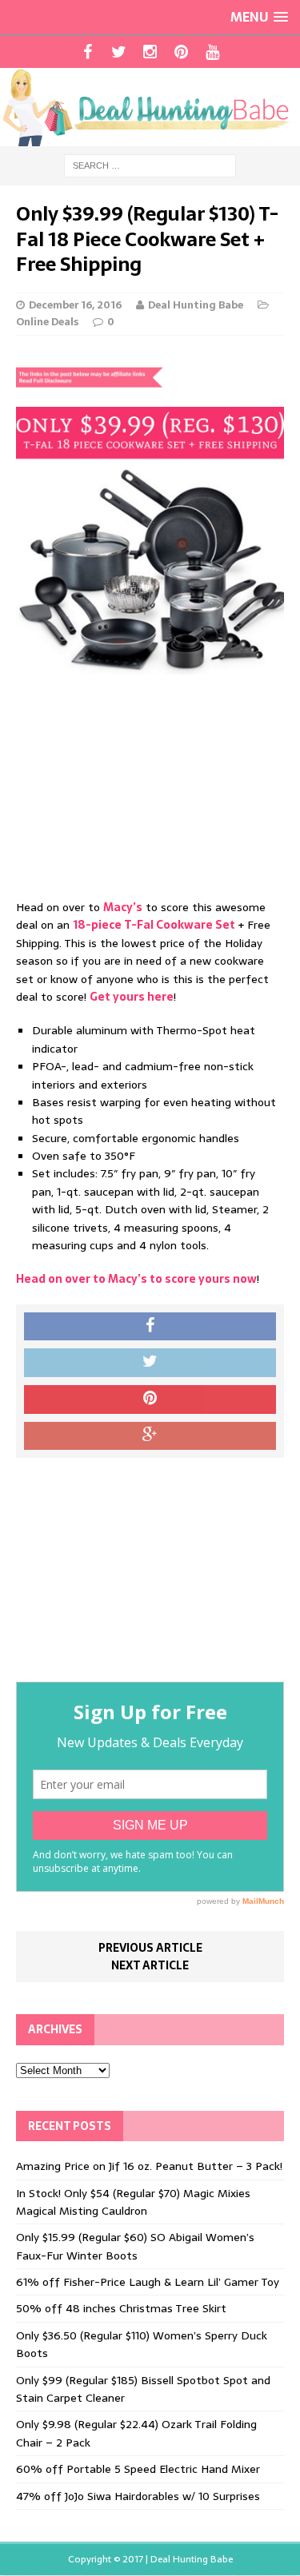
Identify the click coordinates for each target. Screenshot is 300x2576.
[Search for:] (150, 165)
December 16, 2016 (75, 305)
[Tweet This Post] (150, 1363)
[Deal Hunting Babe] (150, 107)
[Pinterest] (181, 52)
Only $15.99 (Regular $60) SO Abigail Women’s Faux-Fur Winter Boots (135, 2246)
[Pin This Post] (150, 1399)
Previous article (150, 1948)
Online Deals (47, 322)
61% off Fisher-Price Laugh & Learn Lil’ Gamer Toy (148, 2282)
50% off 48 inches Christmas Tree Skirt (121, 2308)
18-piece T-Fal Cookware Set (154, 925)
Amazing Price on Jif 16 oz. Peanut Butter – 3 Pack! (149, 2166)
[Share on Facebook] (150, 1327)
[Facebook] (88, 52)
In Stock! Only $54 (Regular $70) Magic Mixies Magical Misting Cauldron (133, 2202)
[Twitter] (119, 52)
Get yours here (132, 997)
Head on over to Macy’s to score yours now (136, 1279)
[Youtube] (212, 52)
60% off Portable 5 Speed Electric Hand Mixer (138, 2469)
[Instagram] (150, 52)
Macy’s (123, 907)
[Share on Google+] (150, 1436)
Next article (150, 1965)
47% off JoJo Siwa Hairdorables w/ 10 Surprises (138, 2496)
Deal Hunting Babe (196, 305)
